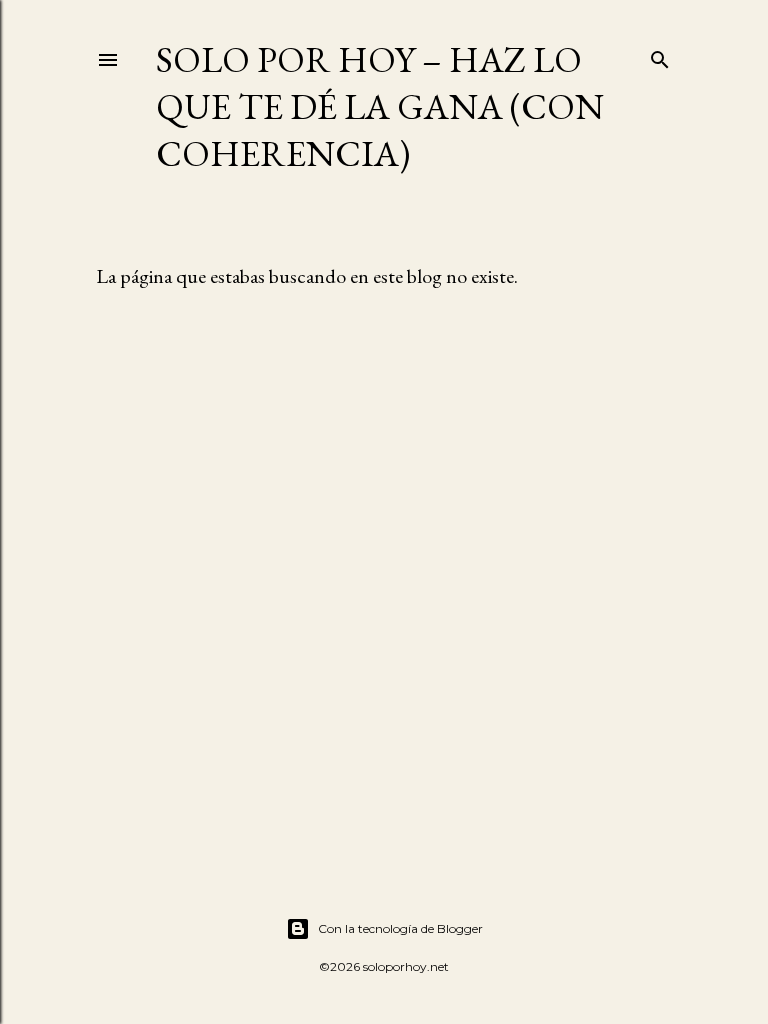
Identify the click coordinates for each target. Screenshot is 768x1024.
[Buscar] (660, 55)
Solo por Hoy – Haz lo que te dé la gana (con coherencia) (380, 106)
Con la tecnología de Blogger (400, 928)
